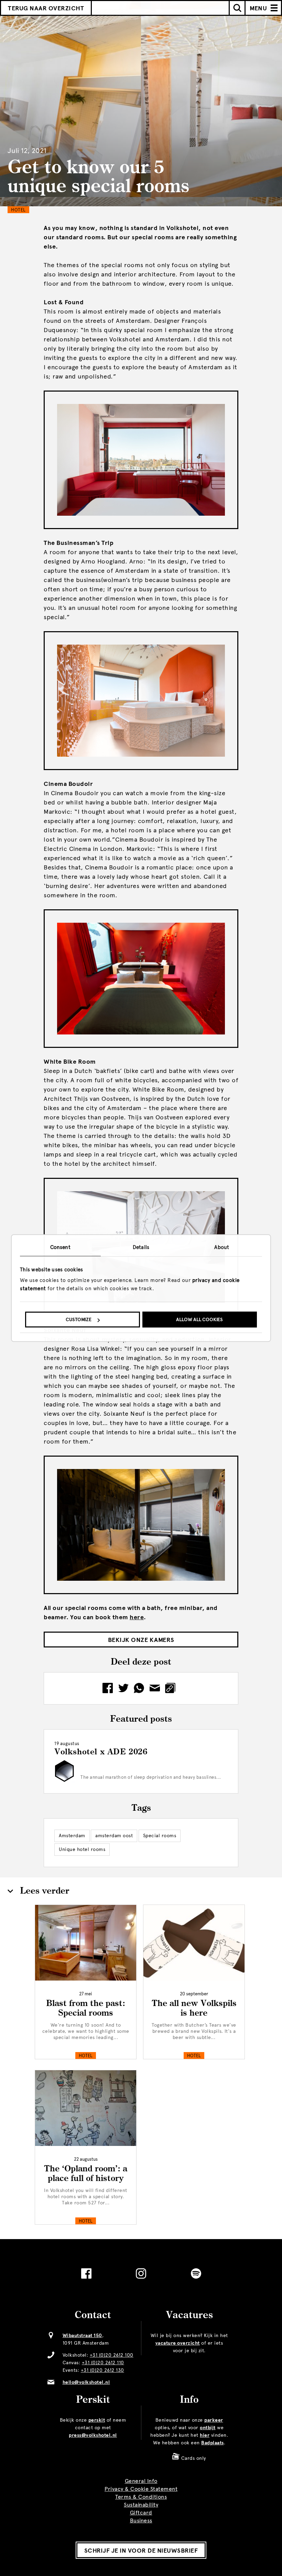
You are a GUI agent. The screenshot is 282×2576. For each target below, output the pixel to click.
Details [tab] (141, 1247)
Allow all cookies (199, 1320)
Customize (79, 1320)
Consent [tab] (60, 1247)
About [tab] (222, 1247)
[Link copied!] (172, 1688)
